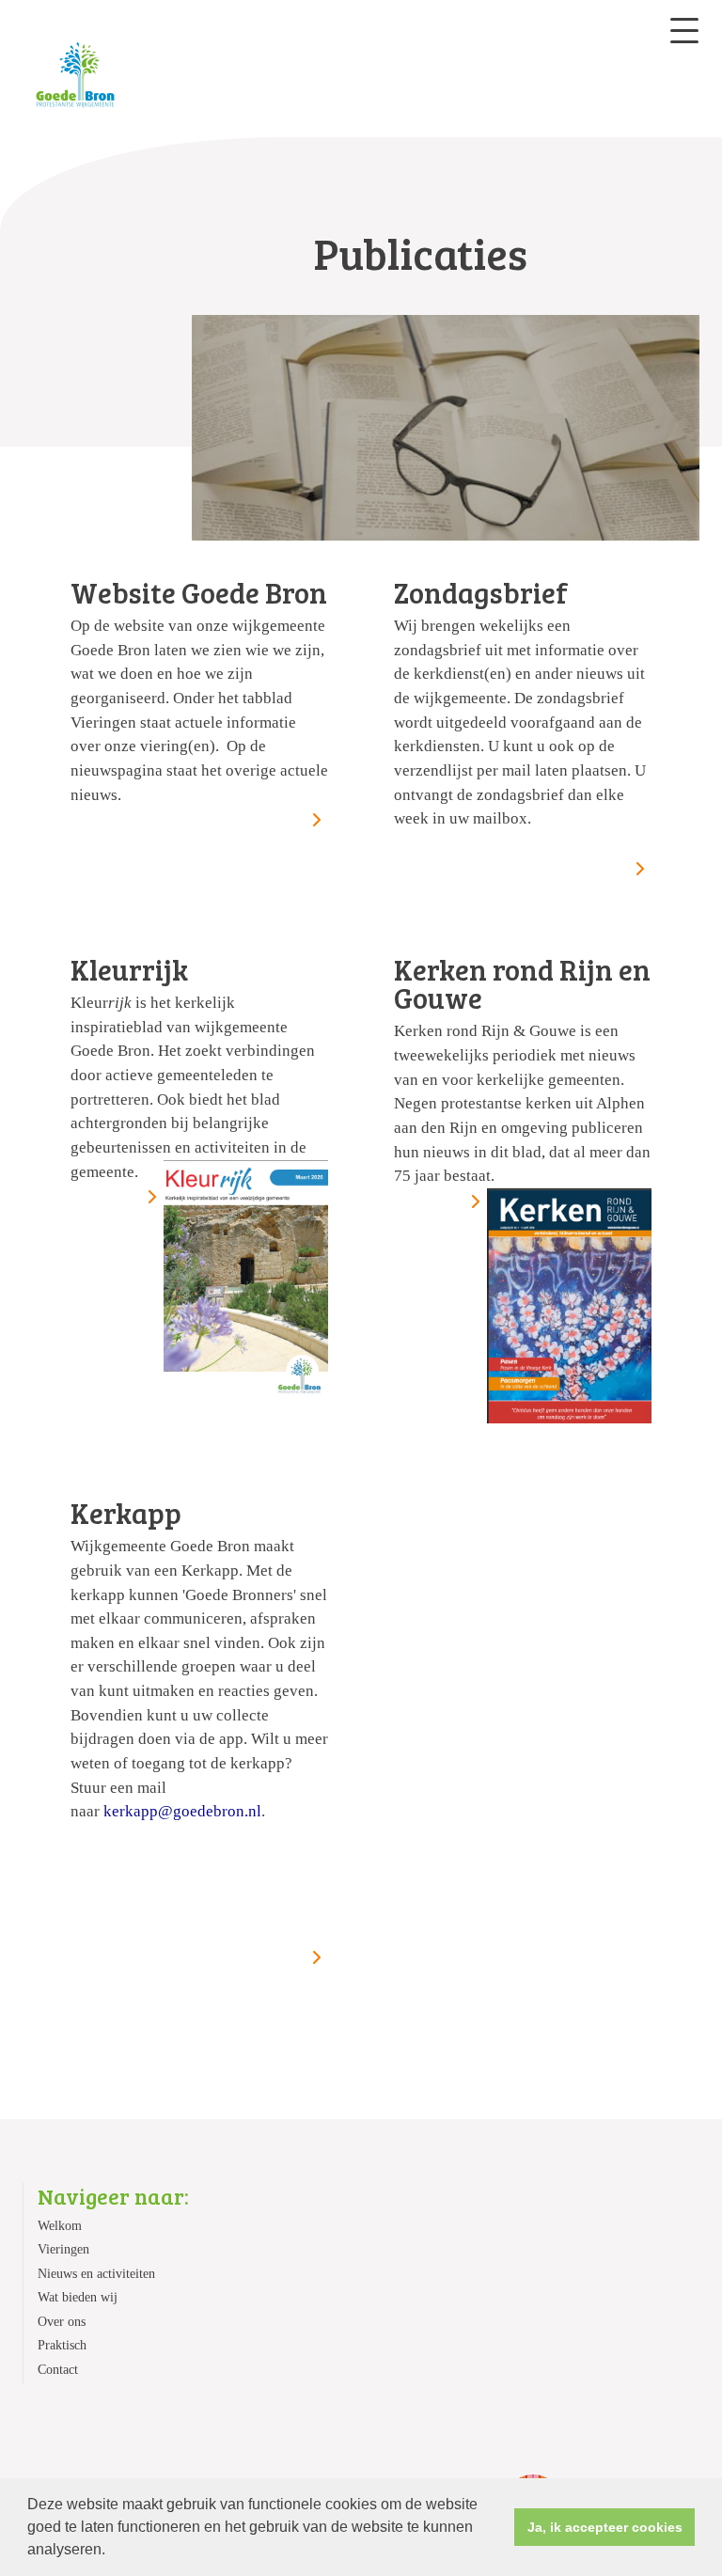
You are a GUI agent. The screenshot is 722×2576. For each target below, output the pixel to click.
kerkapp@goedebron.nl (182, 1811)
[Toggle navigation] (684, 31)
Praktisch (62, 2345)
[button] (112, 2552)
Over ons (62, 2322)
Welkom (60, 2226)
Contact (58, 2370)
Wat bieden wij (78, 2297)
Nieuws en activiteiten (96, 2274)
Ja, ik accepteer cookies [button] (605, 2527)
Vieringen (63, 2249)
